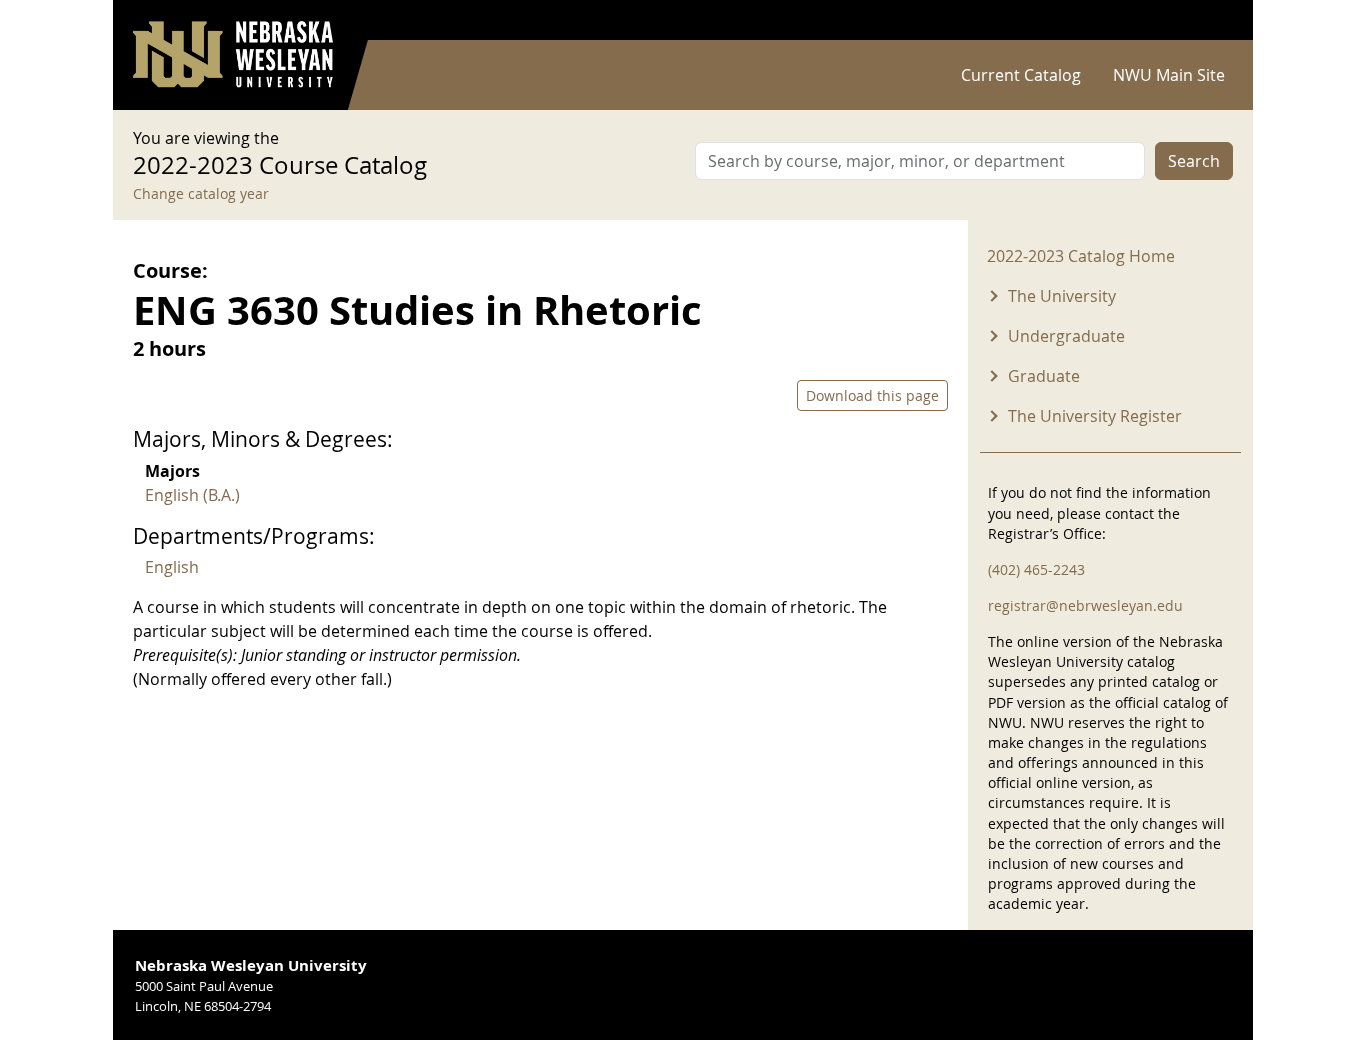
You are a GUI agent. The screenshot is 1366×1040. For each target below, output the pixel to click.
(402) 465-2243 (1036, 569)
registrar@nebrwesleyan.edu (1085, 605)
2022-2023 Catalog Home (1081, 256)
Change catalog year (201, 193)
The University (1062, 296)
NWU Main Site (1169, 75)
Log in (1207, 20)
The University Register (1095, 416)
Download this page (872, 395)
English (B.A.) (192, 495)
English (172, 567)
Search (1194, 161)
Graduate (1044, 376)
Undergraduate (1066, 336)
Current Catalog (1021, 75)
